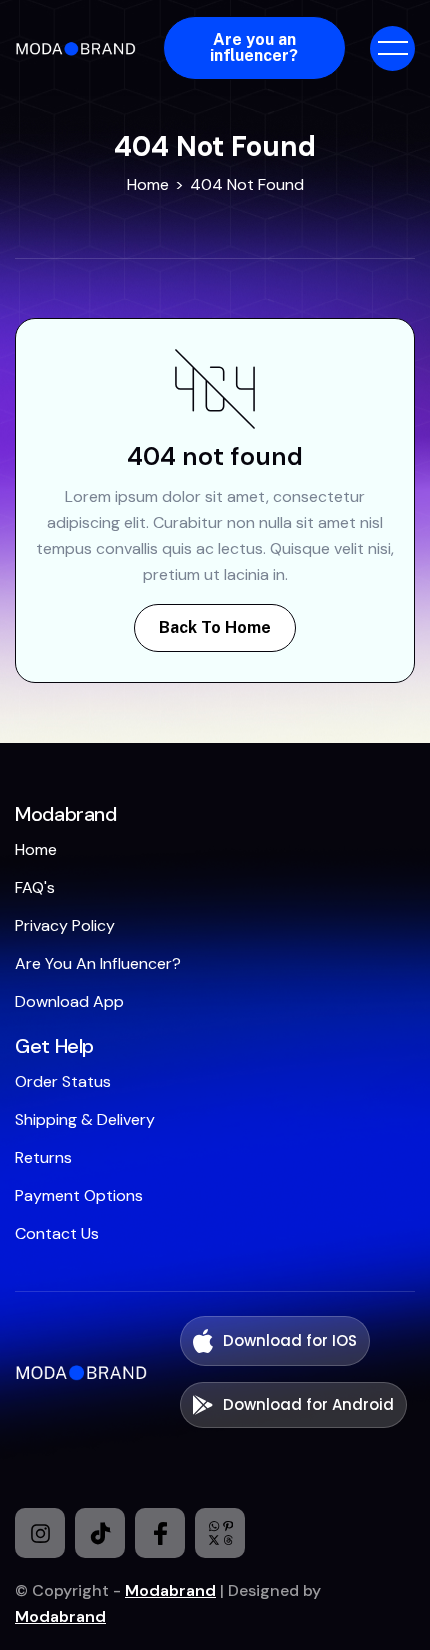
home (36, 849)
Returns (43, 1157)
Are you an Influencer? (98, 963)
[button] (392, 48)
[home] (79, 48)
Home (148, 184)
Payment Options (79, 1195)
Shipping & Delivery (85, 1119)
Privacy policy (65, 925)
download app (69, 1001)
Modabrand (170, 1590)
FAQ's (35, 887)
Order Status (63, 1081)
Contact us (57, 1233)
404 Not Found (247, 184)
